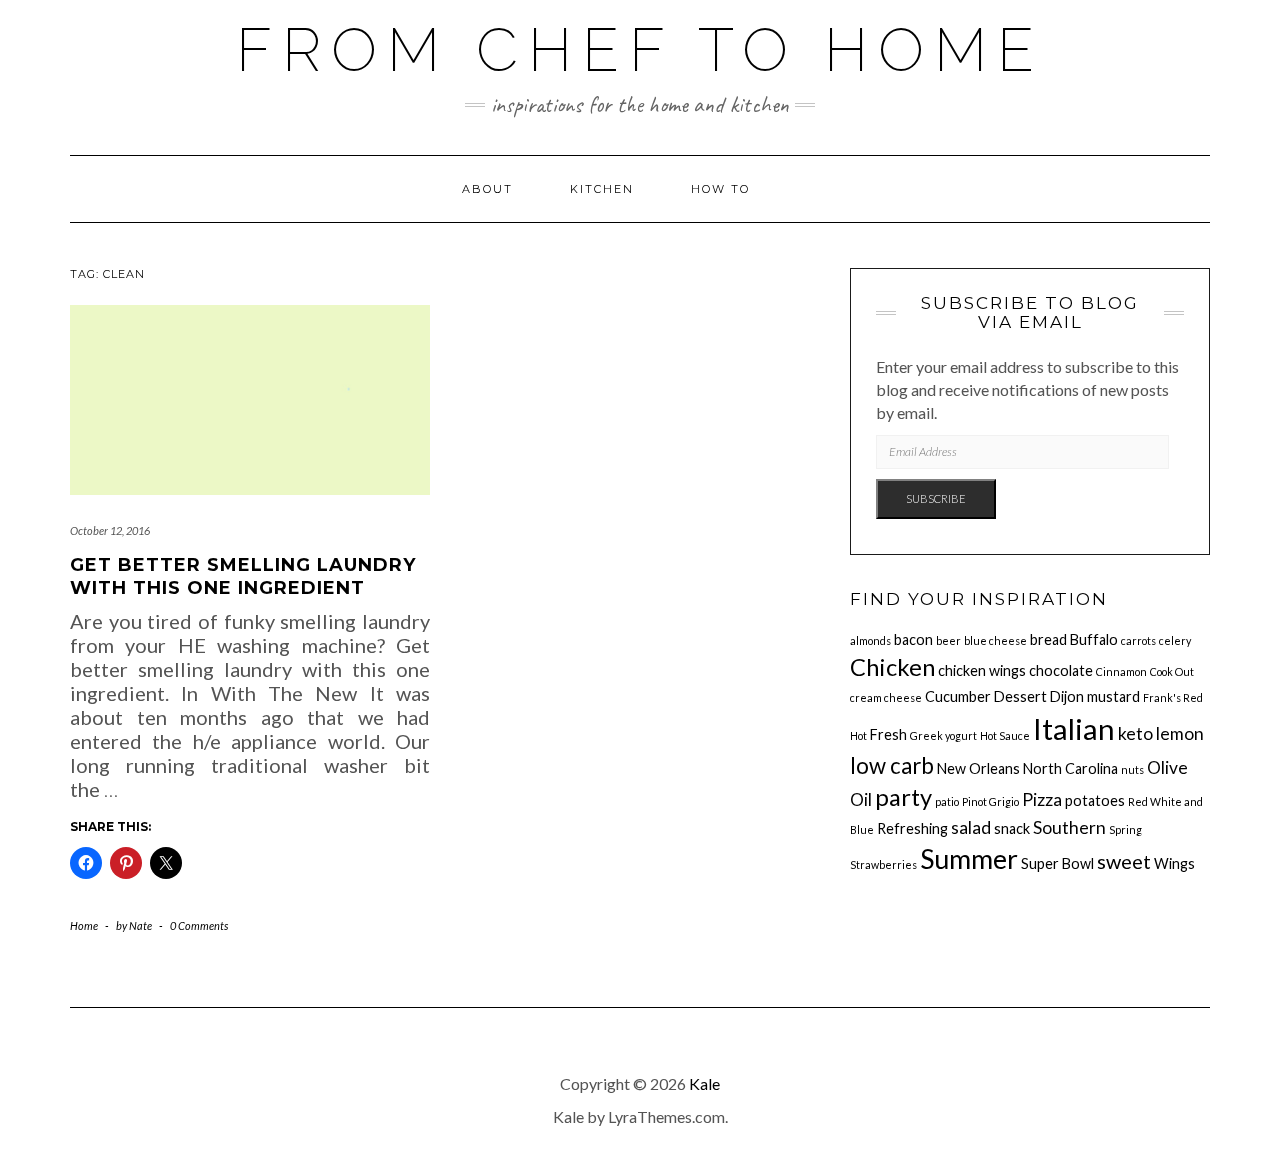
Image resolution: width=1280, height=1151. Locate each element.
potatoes (1095, 800)
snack (1012, 828)
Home (84, 925)
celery (1175, 640)
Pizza (1042, 799)
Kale (704, 1083)
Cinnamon (1121, 671)
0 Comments (199, 925)
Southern (1069, 827)
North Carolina (1070, 768)
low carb (892, 765)
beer (948, 640)
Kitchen (602, 189)
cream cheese (886, 697)
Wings (1174, 863)
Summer (969, 859)
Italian (1074, 728)
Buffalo (1094, 639)
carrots (1138, 640)
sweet (1124, 861)
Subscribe (936, 498)
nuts (1132, 769)
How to (720, 189)
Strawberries (883, 864)
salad (971, 827)
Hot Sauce (1005, 735)
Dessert (1020, 696)
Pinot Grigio (990, 801)
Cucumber (958, 696)
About (487, 189)
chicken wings (982, 670)
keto (1135, 733)
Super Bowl (1057, 863)
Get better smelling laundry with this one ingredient (243, 576)
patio (947, 801)
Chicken (892, 667)
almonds (870, 640)
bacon (913, 639)
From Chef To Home (640, 50)
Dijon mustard (1095, 696)
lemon (1180, 733)
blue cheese (995, 640)
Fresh (888, 734)
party (903, 797)
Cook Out (1172, 671)
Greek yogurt (943, 735)
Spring (1125, 829)
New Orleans (978, 768)
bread (1048, 639)
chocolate (1061, 670)
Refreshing (912, 828)
